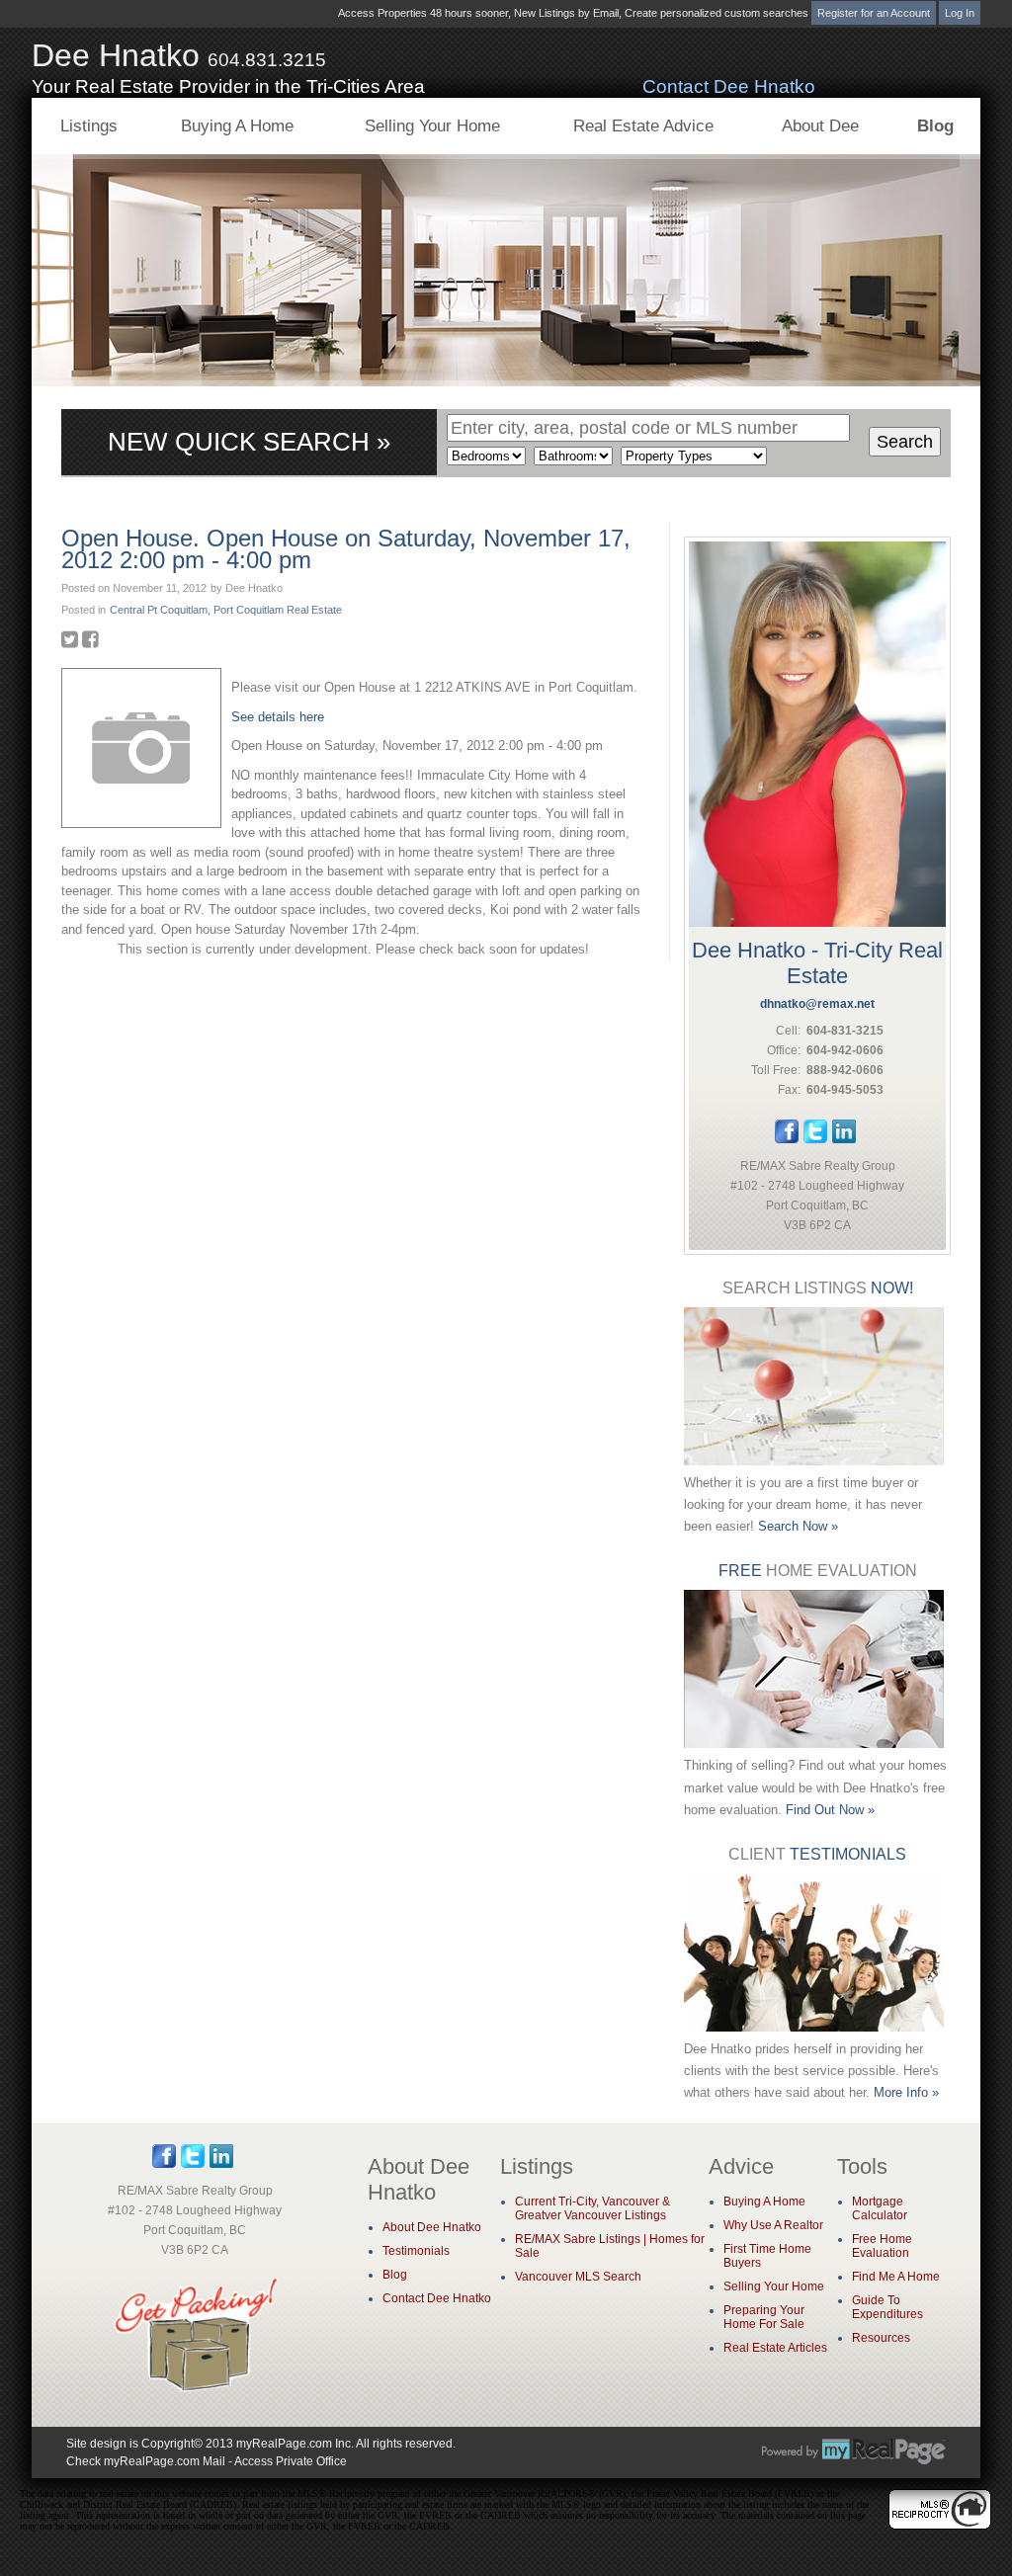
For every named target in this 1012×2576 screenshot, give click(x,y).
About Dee (820, 126)
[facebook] (787, 1139)
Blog (935, 126)
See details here (278, 717)
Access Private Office (291, 2461)
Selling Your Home (432, 126)
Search (905, 442)
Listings (89, 126)
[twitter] (815, 1139)
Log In (960, 13)
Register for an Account (874, 13)
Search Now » (798, 1526)
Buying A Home (237, 126)
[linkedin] (844, 1139)
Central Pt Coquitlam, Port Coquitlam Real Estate (226, 610)
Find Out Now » (830, 1810)
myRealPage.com (854, 2451)
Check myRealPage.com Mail (146, 2461)
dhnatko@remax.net (817, 1004)
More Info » (906, 2092)
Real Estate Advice (643, 126)
